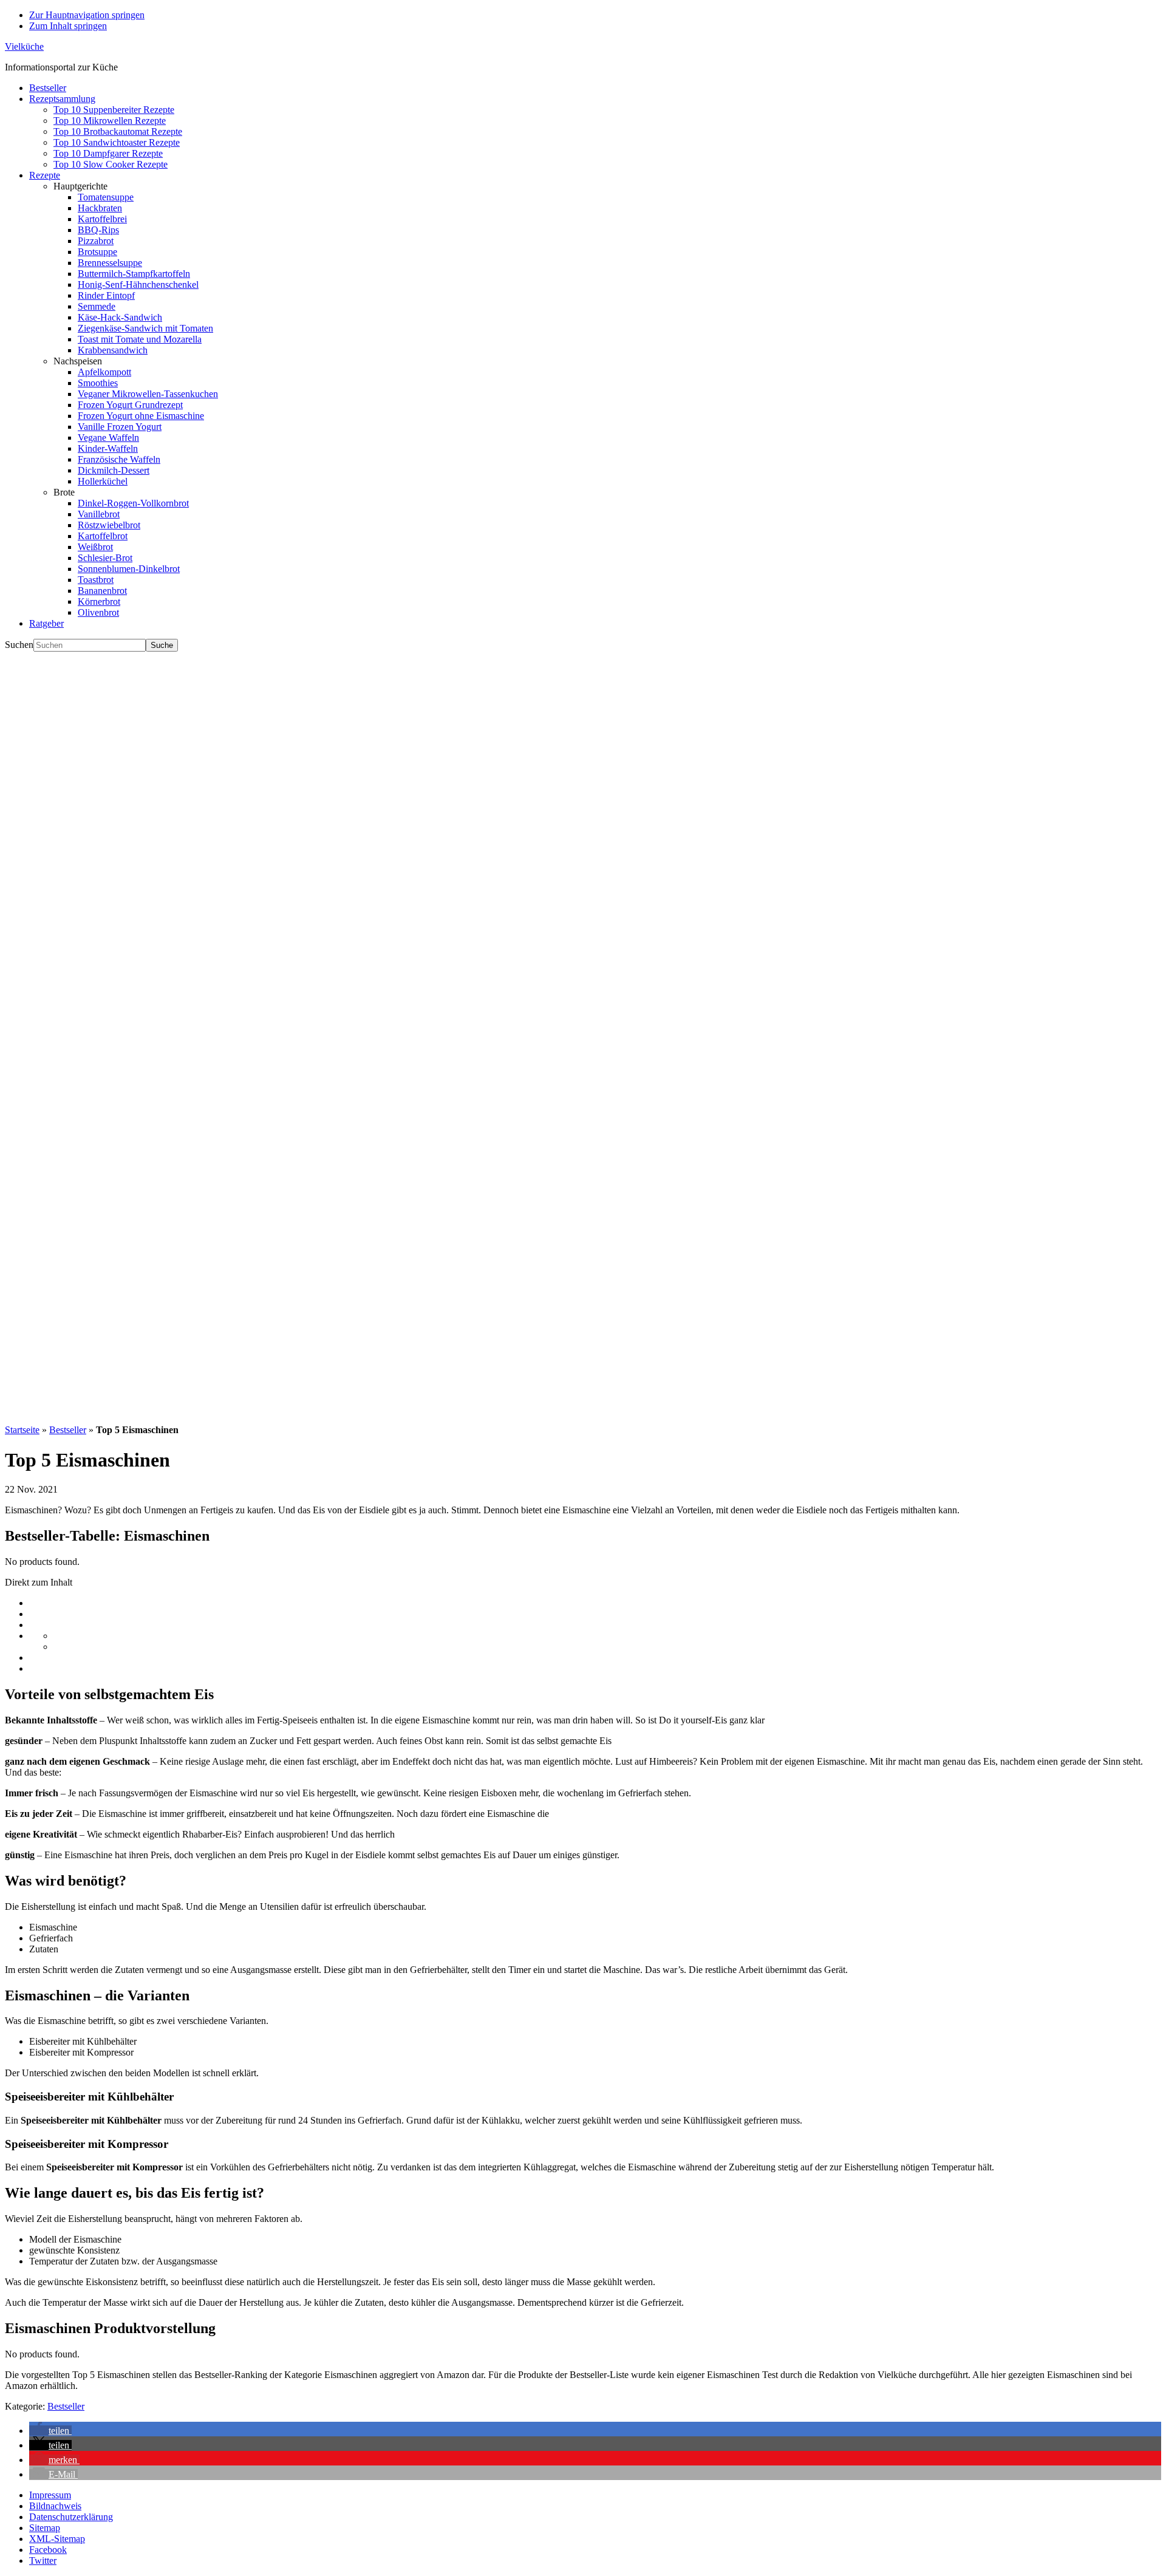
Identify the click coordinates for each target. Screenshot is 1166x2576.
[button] (50, 2431)
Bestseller (68, 1430)
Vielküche (24, 46)
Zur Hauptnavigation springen (87, 15)
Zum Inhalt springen (68, 26)
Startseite (22, 1430)
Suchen (19, 645)
